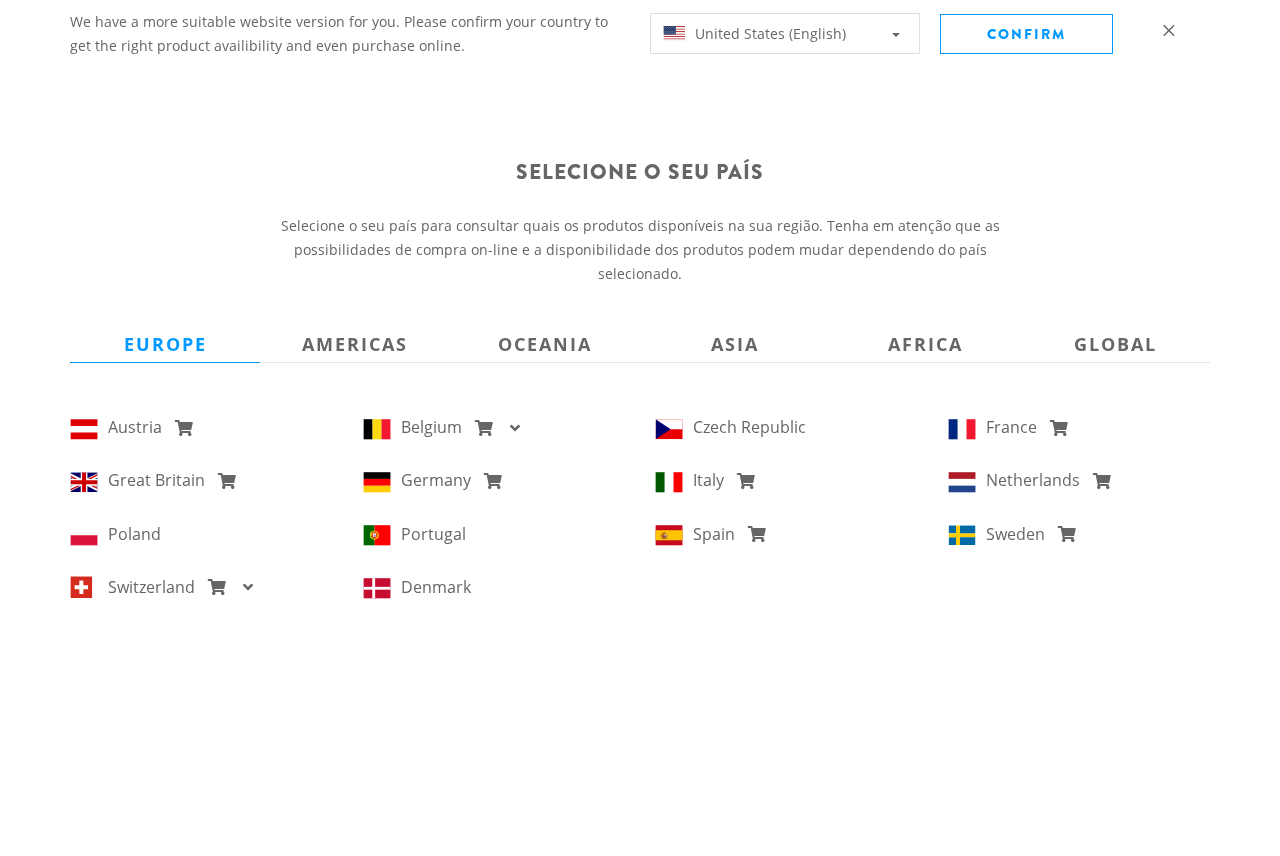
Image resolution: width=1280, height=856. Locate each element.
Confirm (1026, 34)
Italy (712, 480)
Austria (139, 427)
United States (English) (768, 33)
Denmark (436, 587)
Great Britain (160, 480)
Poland (134, 534)
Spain (718, 534)
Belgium (435, 427)
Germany (440, 480)
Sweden (1019, 534)
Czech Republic (749, 427)
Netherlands (1037, 480)
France (1015, 427)
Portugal (433, 534)
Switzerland (155, 587)
